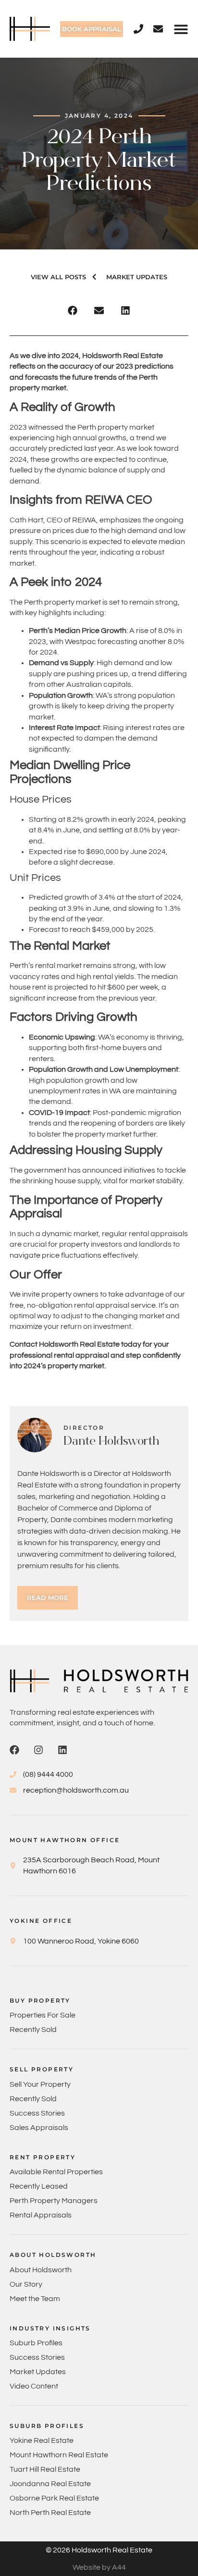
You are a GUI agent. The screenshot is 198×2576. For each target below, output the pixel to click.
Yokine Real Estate (42, 2440)
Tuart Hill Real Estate (45, 2469)
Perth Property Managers (54, 2201)
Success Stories (37, 2113)
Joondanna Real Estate (50, 2484)
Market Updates (38, 2372)
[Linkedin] (62, 1750)
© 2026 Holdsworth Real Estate (99, 2550)
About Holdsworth (41, 2270)
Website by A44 (99, 2567)
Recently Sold (33, 2030)
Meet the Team (35, 2299)
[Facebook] (14, 1750)
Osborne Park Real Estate (54, 2498)
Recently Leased (39, 2186)
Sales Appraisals (39, 2128)
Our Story (26, 2284)
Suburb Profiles (36, 2343)
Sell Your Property (40, 2084)
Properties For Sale (43, 2015)
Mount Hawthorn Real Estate (59, 2455)
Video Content (34, 2386)
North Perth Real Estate (50, 2513)
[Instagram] (38, 1750)
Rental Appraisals (41, 2215)
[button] (181, 29)
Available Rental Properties (56, 2172)
